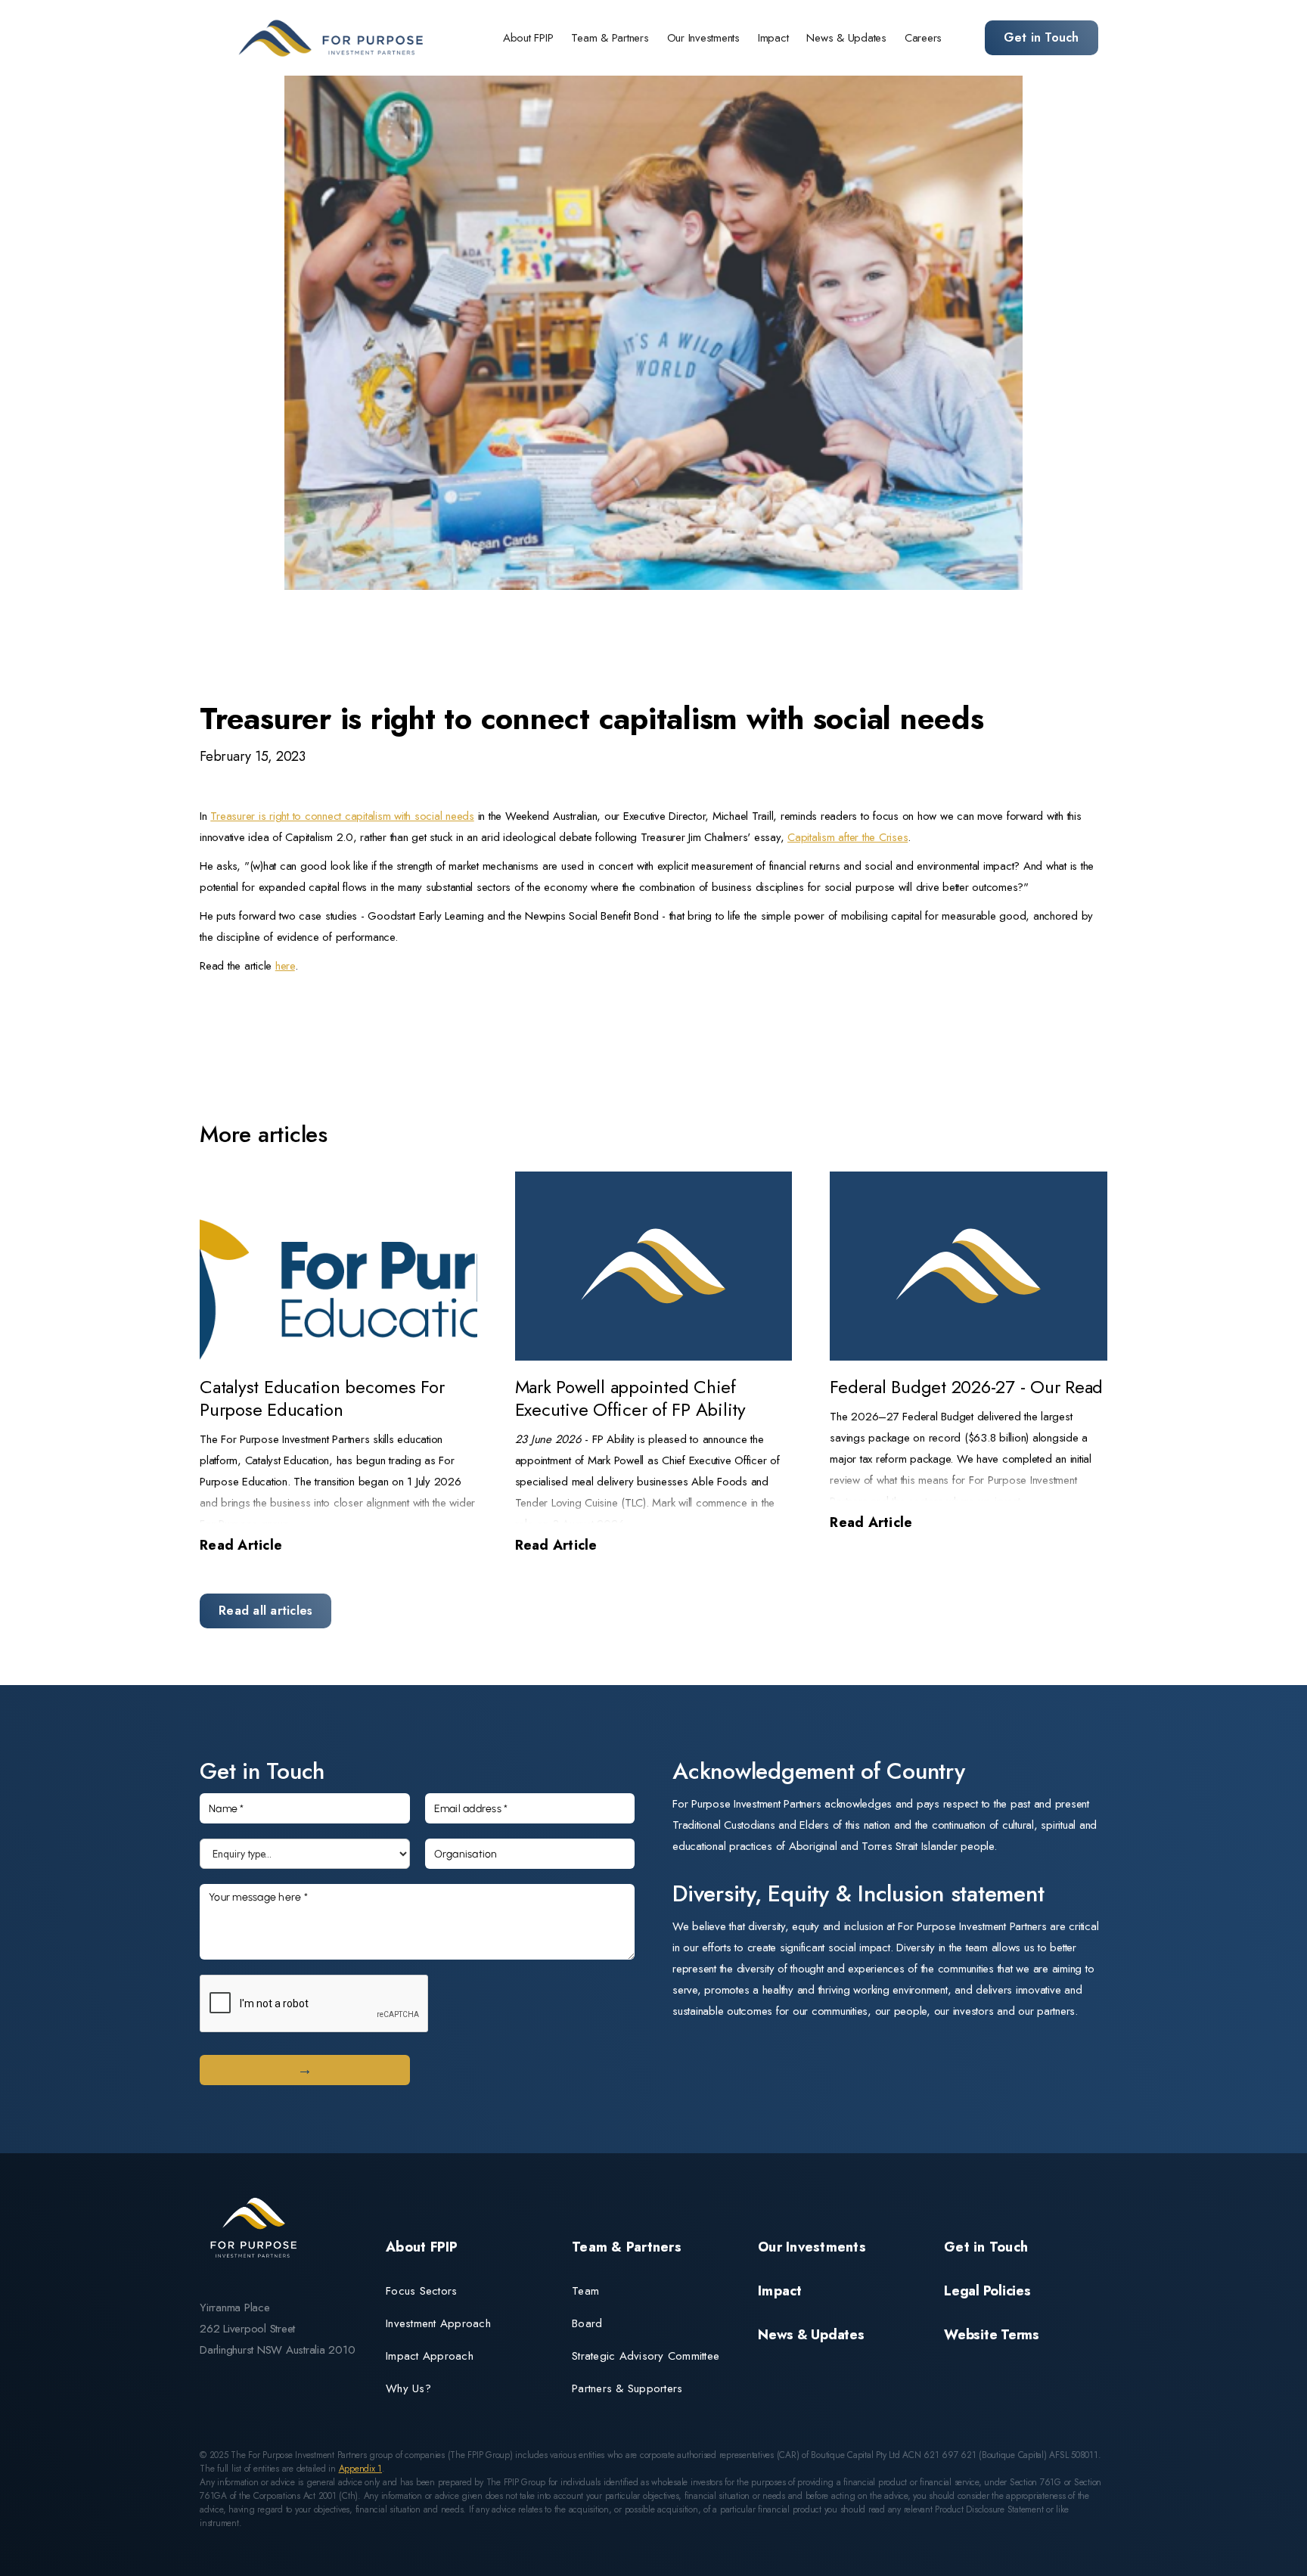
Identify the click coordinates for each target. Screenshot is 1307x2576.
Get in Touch (1042, 37)
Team (585, 2291)
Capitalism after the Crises (848, 837)
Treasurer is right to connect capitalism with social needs (342, 816)
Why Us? (408, 2388)
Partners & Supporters (627, 2388)
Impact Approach (430, 2356)
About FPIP (528, 38)
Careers (923, 38)
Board (587, 2323)
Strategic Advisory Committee (646, 2356)
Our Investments (703, 38)
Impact (773, 38)
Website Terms (992, 2335)
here (285, 966)
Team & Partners (610, 38)
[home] (334, 38)
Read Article (241, 1545)
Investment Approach (438, 2323)
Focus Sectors (421, 2291)
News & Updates (846, 38)
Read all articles (265, 1611)
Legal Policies (987, 2291)
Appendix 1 (361, 2469)
